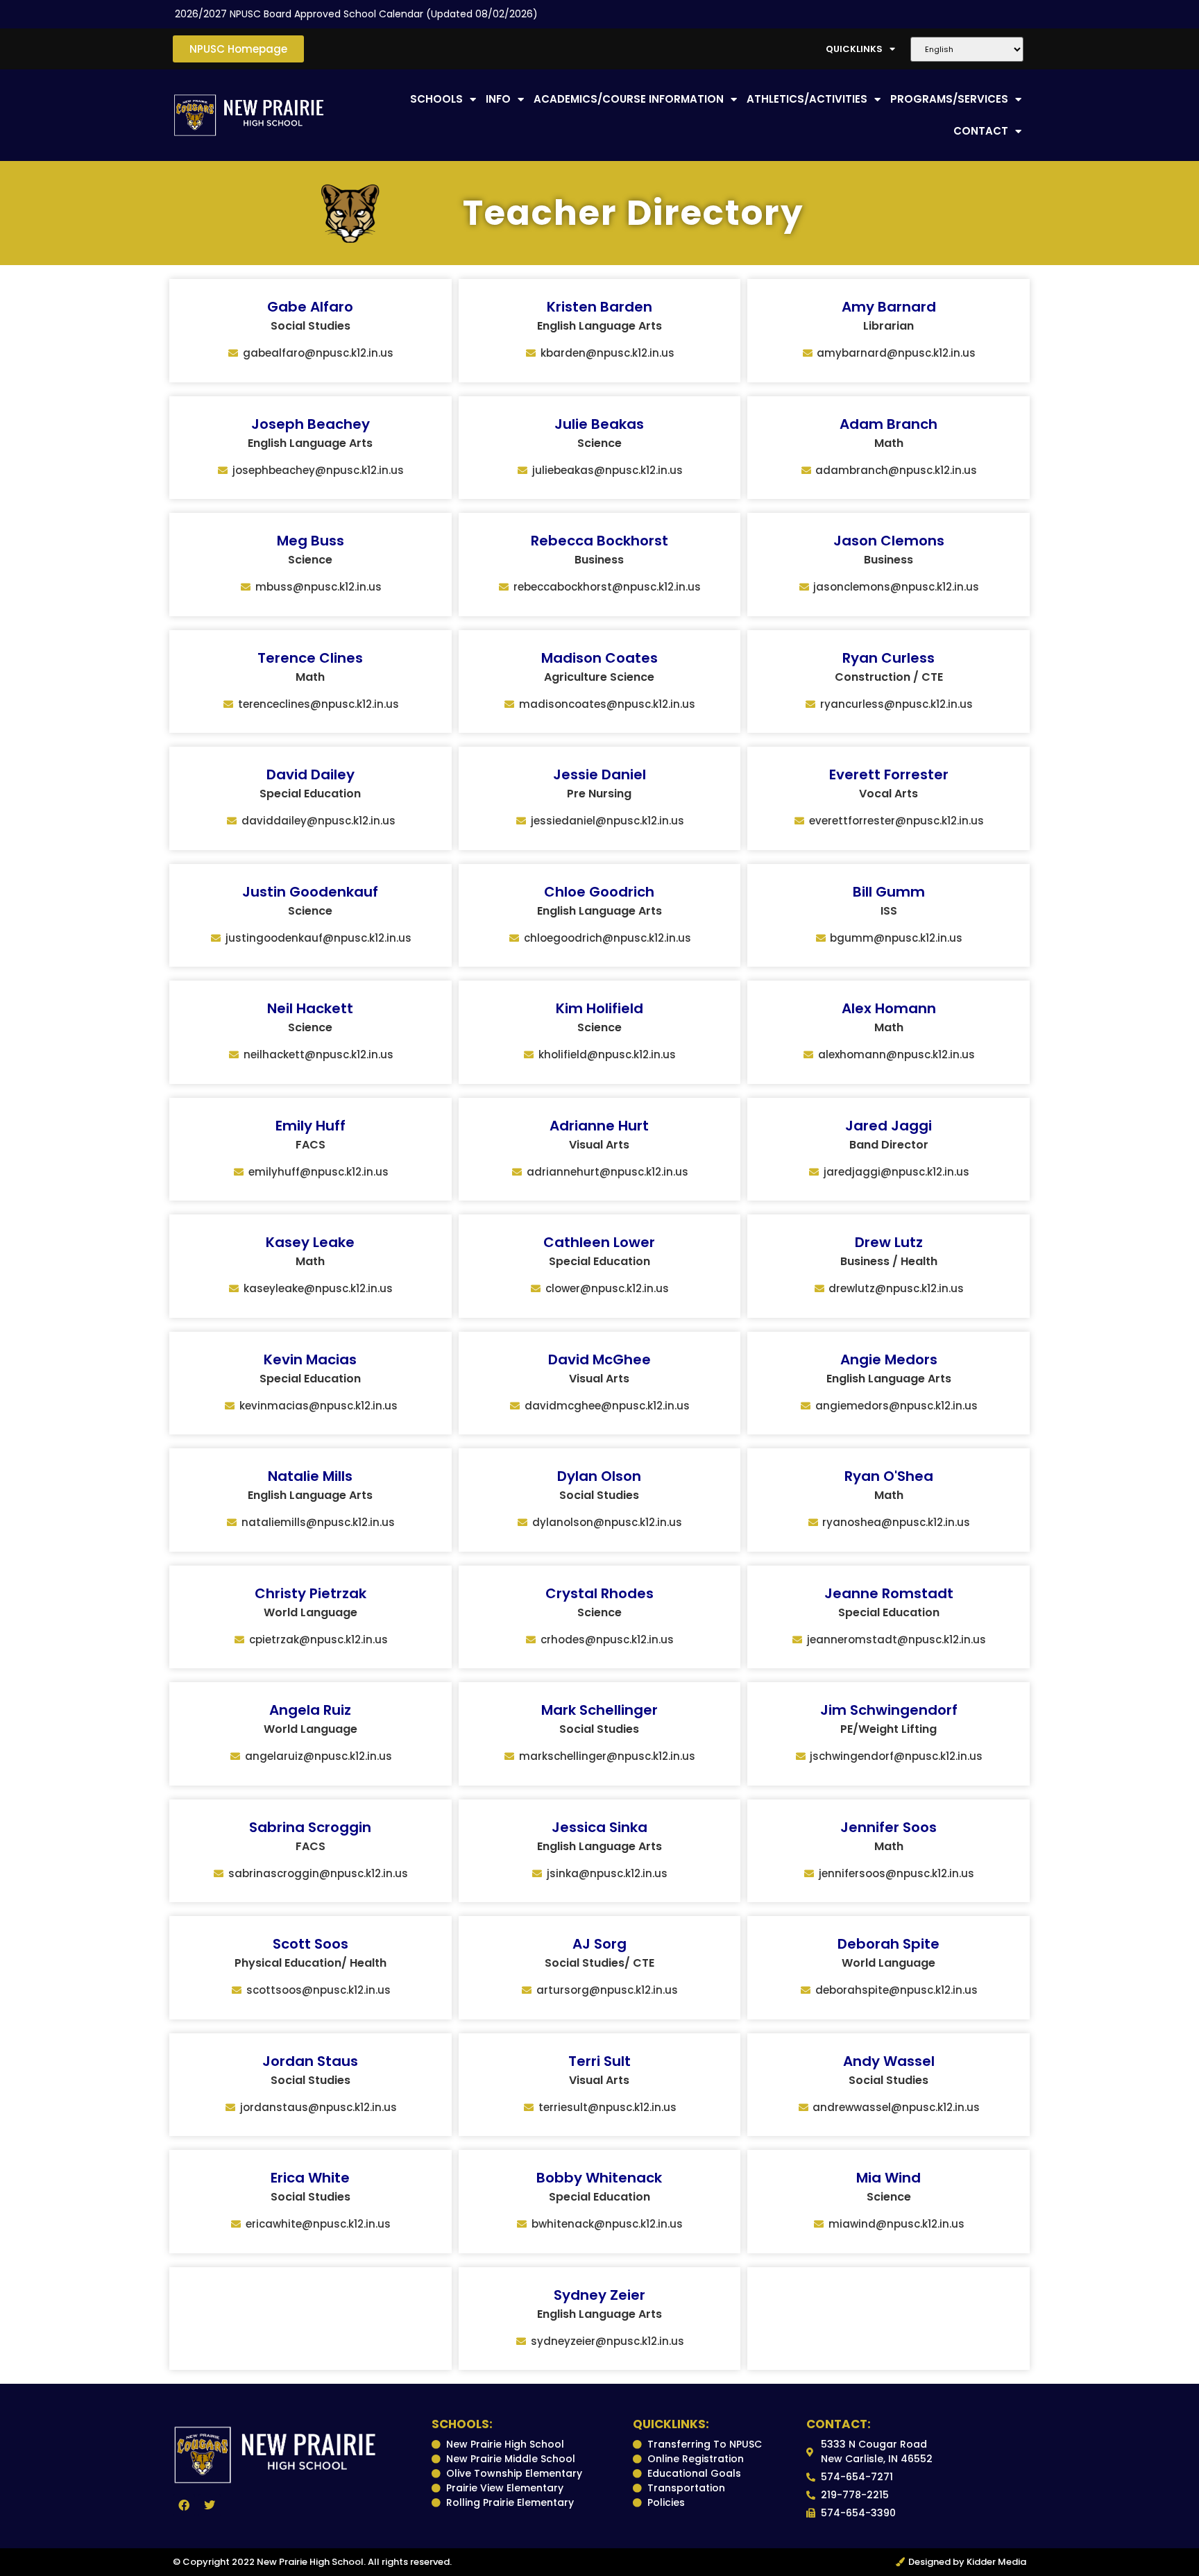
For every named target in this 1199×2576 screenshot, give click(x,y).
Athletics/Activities (807, 99)
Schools (436, 99)
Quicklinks (854, 49)
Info (498, 99)
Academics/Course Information (629, 99)
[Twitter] (210, 2505)
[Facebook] (184, 2505)
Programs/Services (949, 99)
